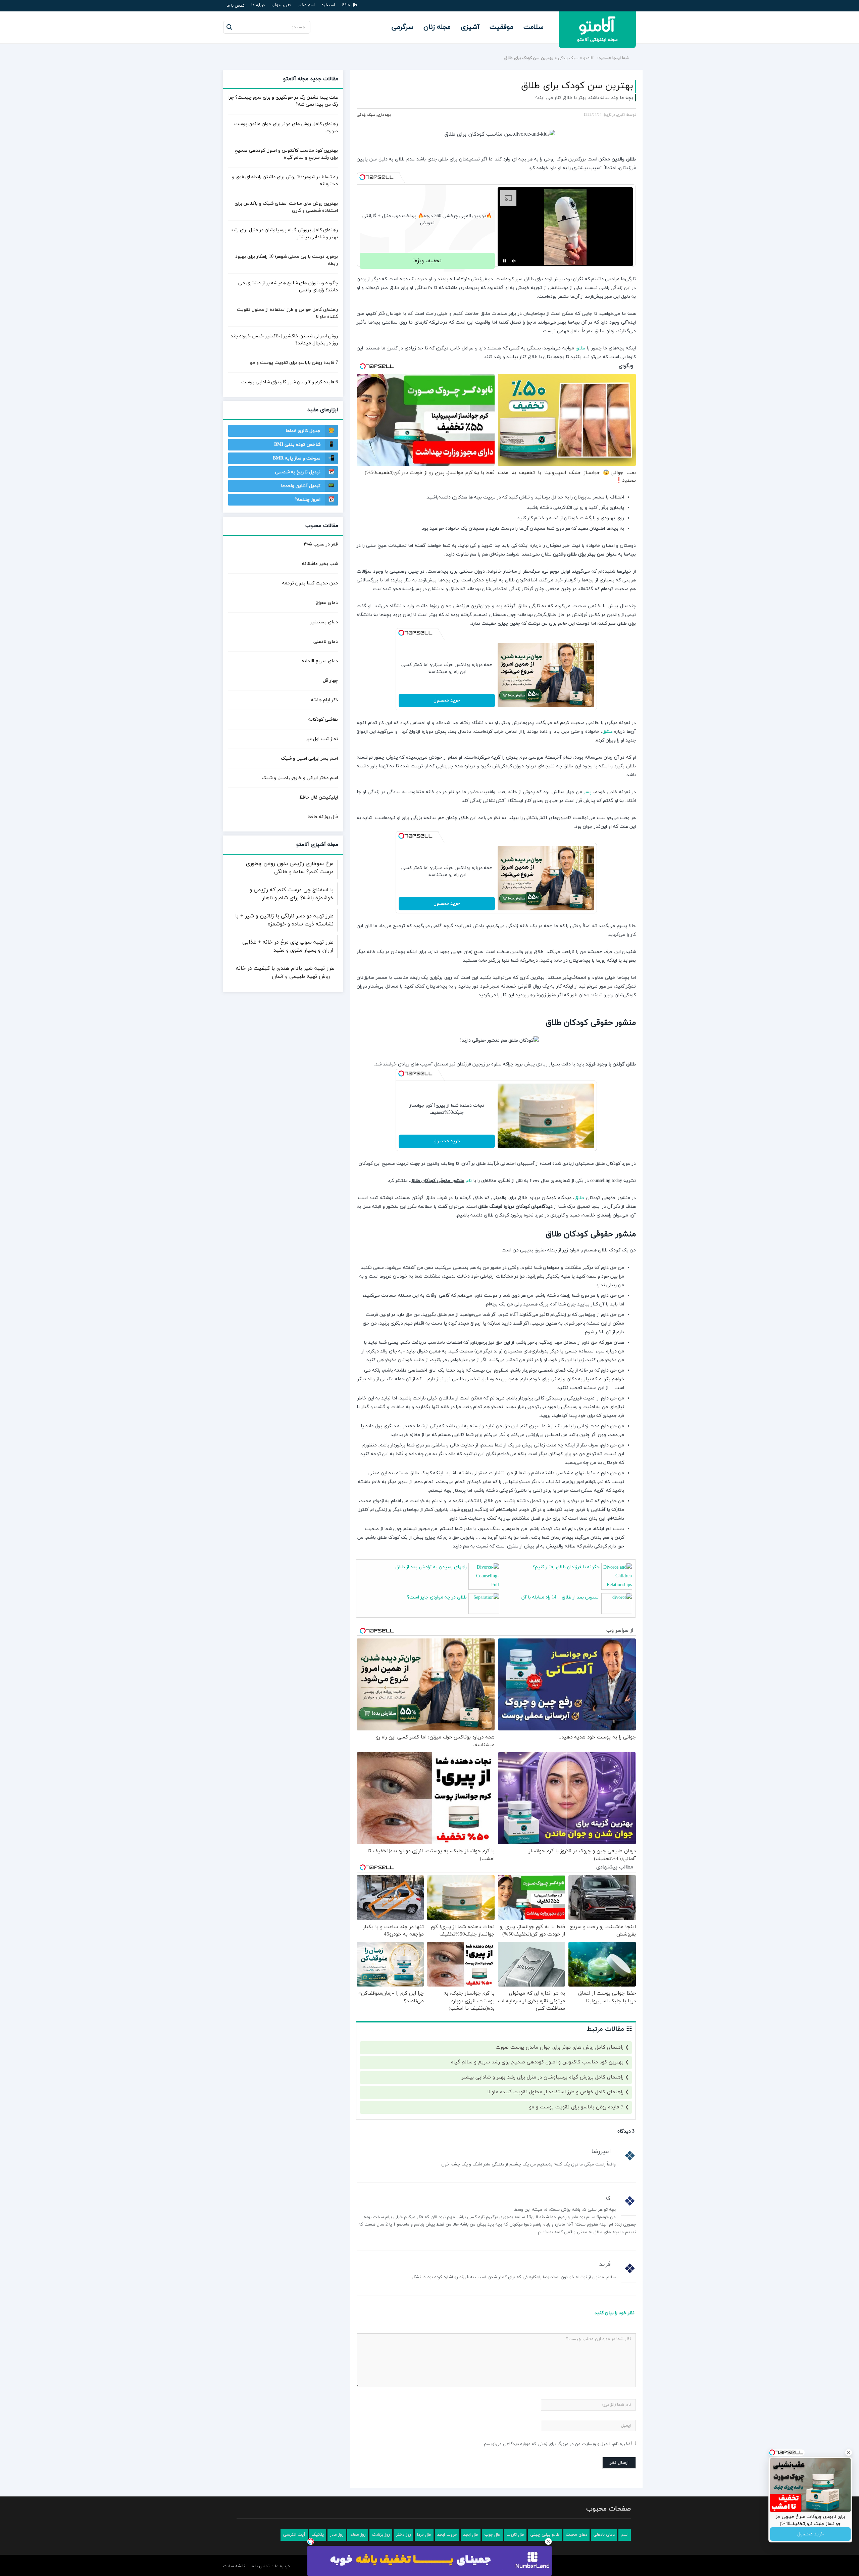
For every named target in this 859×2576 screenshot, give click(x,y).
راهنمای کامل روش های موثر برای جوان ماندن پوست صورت (560, 2047)
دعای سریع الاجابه (320, 661)
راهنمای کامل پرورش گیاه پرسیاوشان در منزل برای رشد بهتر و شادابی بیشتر (543, 2077)
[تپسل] (362, 177)
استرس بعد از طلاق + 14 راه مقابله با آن (561, 1597)
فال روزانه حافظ (323, 817)
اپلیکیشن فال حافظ (319, 797)
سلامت (534, 27)
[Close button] (548, 2541)
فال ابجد (471, 2535)
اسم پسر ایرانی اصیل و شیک (309, 758)
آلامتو (588, 58)
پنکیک (318, 2535)
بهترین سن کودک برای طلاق (577, 86)
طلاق (580, 348)
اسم (625, 2535)
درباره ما (258, 5)
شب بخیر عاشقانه (320, 564)
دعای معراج (327, 603)
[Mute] (514, 261)
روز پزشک (381, 2535)
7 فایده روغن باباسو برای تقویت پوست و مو (576, 2107)
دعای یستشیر (324, 622)
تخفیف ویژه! (427, 261)
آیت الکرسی (294, 2535)
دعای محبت (576, 2535)
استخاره (328, 5)
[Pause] (504, 261)
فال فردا (424, 2535)
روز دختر (403, 2535)
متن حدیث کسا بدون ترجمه (310, 583)
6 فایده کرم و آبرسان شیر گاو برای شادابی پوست (290, 382)
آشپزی (470, 27)
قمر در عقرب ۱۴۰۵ (320, 544)
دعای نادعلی (326, 642)
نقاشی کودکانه (323, 720)
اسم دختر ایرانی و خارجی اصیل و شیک (300, 778)
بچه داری (384, 115)
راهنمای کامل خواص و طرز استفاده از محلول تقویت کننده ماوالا (555, 2092)
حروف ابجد (447, 2535)
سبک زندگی (568, 58)
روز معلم (358, 2535)
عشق (608, 732)
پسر (588, 792)
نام (469, 1181)
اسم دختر (306, 5)
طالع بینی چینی (545, 2535)
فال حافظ (349, 5)
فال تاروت (515, 2535)
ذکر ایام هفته (324, 700)
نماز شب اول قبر (322, 739)
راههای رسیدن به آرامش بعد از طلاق (431, 1567)
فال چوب (492, 2535)
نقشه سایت (234, 2566)
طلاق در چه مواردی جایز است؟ (437, 1597)
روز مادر (337, 2535)
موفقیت (501, 27)
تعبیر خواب (281, 5)
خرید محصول (447, 700)
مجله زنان (437, 27)
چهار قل (330, 681)
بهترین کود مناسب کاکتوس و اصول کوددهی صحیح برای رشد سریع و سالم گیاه (537, 2062)
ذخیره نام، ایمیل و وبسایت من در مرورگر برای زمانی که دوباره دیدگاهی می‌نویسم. (557, 2444)
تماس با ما (236, 6)
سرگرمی (402, 27)
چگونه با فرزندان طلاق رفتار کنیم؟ (566, 1567)
